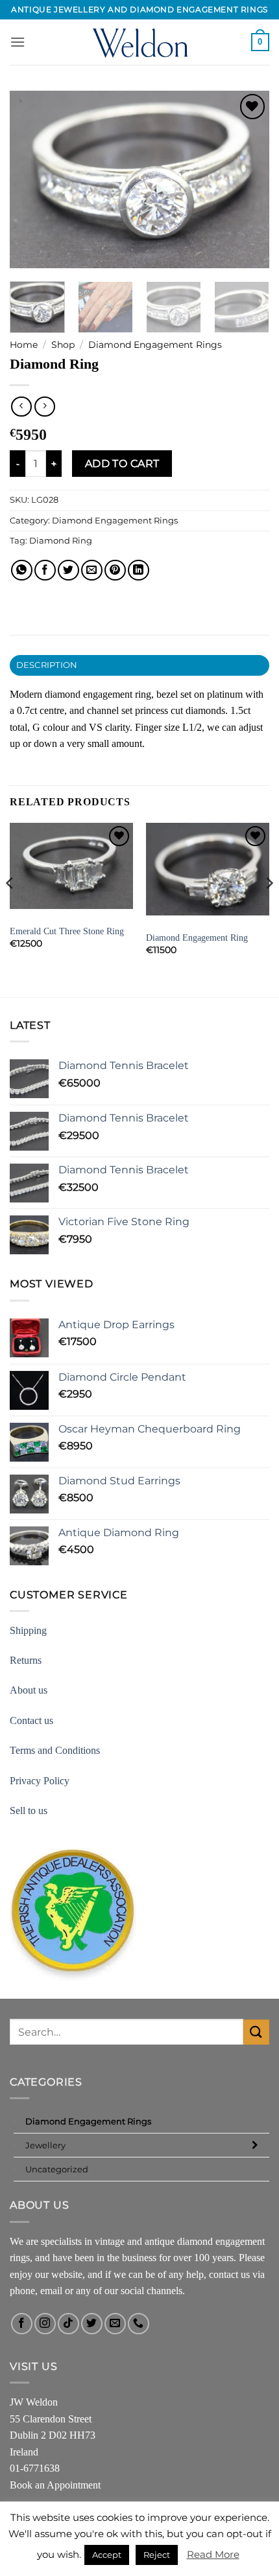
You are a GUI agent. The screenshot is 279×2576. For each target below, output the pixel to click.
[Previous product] (44, 407)
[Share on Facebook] (45, 570)
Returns (26, 1660)
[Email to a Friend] (92, 570)
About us (29, 1690)
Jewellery (45, 2145)
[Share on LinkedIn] (139, 570)
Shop (63, 345)
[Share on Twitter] (68, 570)
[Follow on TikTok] (68, 2324)
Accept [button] (107, 2555)
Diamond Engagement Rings (155, 345)
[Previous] (31, 180)
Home (24, 345)
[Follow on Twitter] (92, 2324)
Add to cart (122, 464)
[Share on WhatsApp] (22, 570)
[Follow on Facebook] (22, 2324)
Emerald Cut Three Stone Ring (67, 931)
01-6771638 (35, 2468)
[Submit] (256, 2032)
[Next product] (21, 407)
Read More (213, 2554)
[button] (18, 42)
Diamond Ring (61, 541)
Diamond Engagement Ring (197, 938)
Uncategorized (57, 2169)
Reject (157, 2555)
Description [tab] (47, 665)
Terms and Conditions (55, 1750)
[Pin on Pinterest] (115, 570)
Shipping (28, 1630)
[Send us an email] (115, 2324)
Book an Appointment (55, 2485)
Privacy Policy (40, 1781)
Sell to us (29, 1811)
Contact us (31, 1720)
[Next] (248, 180)
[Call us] (139, 2324)
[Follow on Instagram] (45, 2324)
